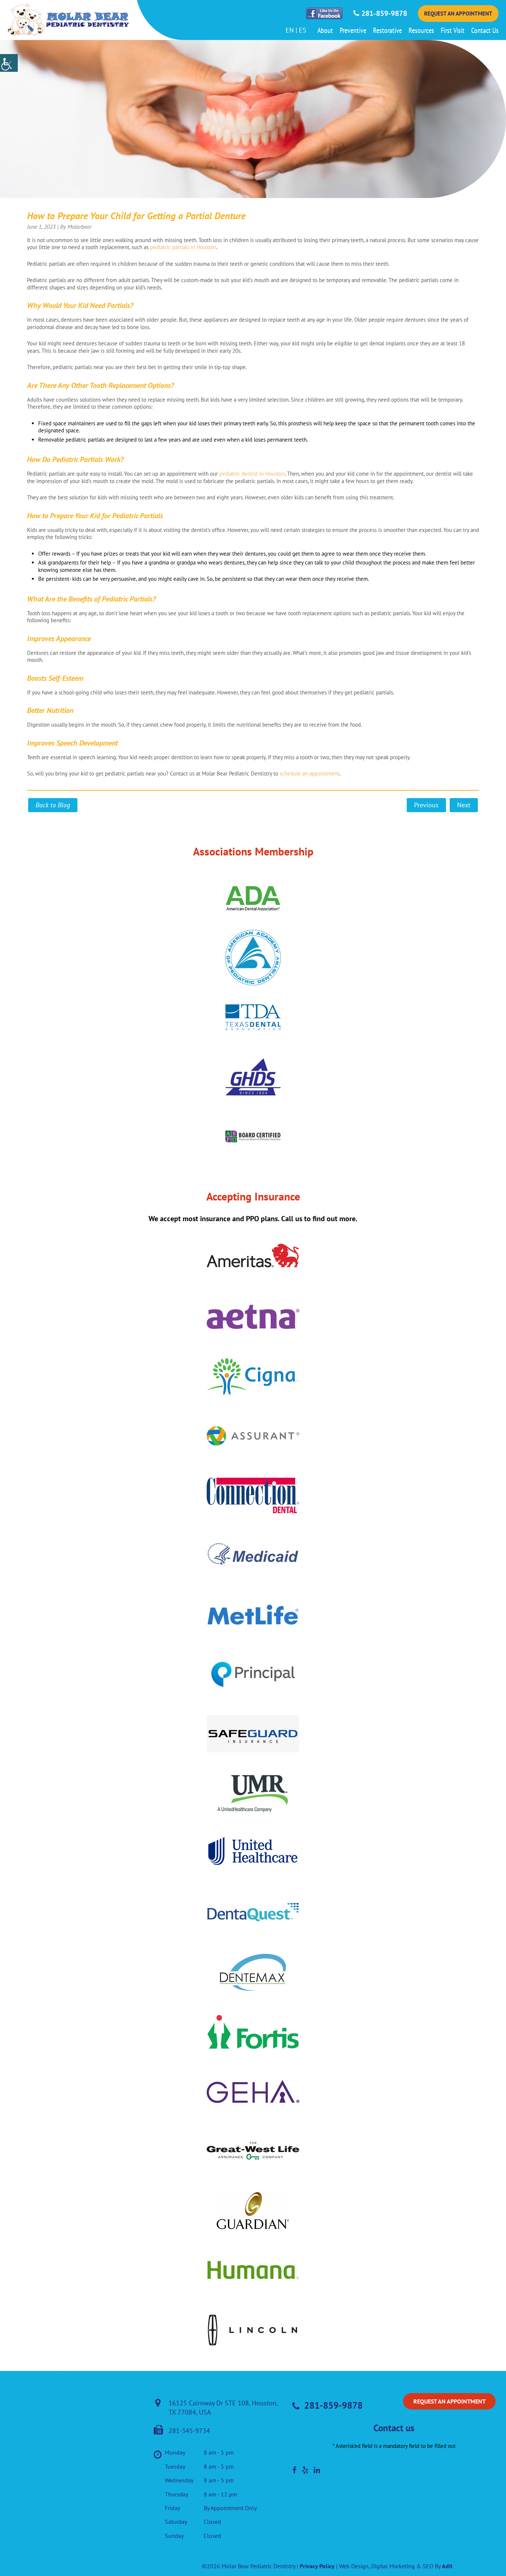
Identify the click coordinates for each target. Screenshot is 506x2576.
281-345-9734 (189, 2431)
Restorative (387, 30)
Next (464, 805)
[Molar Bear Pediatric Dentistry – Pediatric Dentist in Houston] (69, 20)
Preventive (353, 30)
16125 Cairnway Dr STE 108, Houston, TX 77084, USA (223, 2408)
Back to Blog (53, 805)
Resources (421, 30)
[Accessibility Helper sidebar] (9, 63)
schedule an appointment (309, 773)
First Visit (453, 30)
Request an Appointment (458, 14)
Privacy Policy (317, 2566)
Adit (447, 2566)
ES (303, 30)
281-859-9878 (383, 13)
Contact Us (485, 30)
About (325, 30)
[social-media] (294, 2470)
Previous (426, 805)
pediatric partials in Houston (183, 247)
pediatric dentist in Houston (252, 474)
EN (290, 30)
